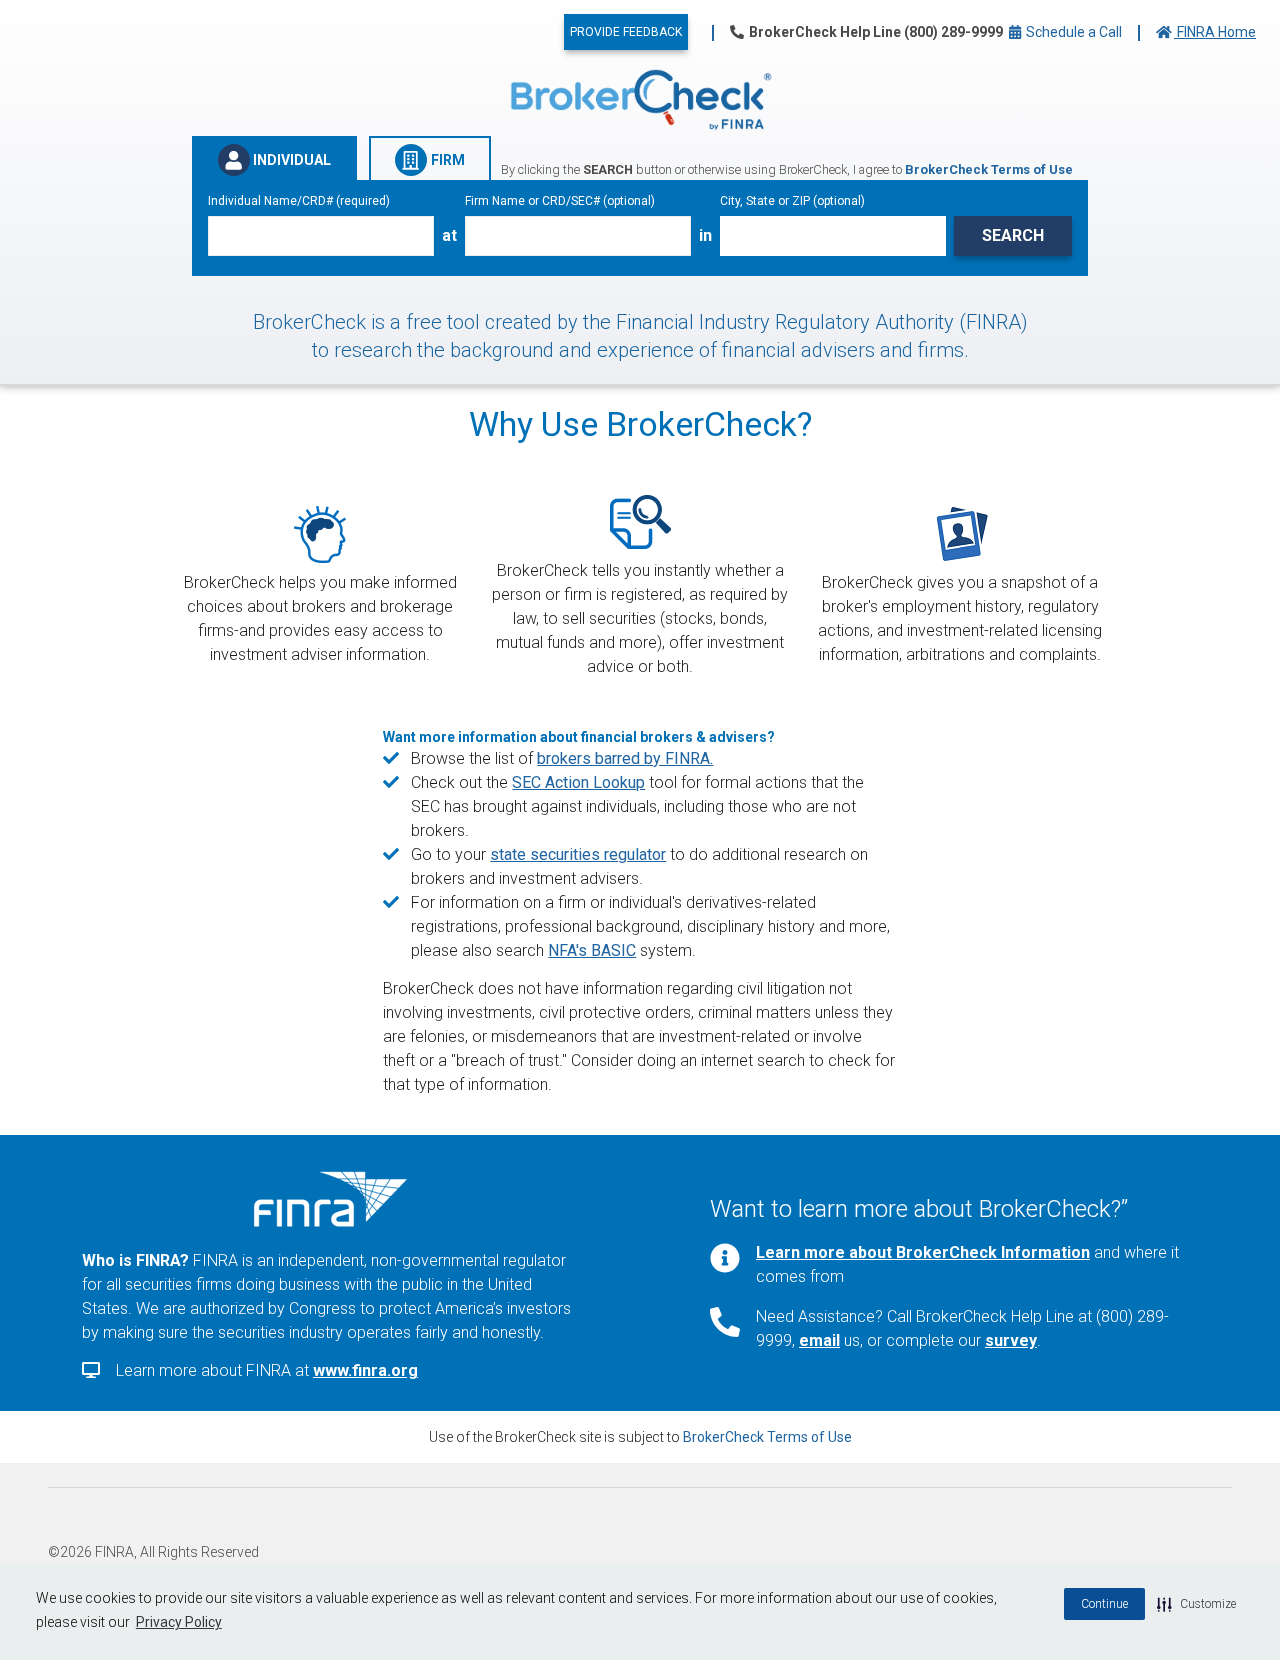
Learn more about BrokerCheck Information (923, 1252)
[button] (1196, 1604)
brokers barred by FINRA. (625, 758)
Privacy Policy (179, 1622)
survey (1011, 1340)
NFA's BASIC (592, 950)
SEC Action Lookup (578, 782)
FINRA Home (1215, 32)
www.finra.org (365, 1370)
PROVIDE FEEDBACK (626, 32)
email (819, 1340)
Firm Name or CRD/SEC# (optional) (560, 201)
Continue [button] (1104, 1604)
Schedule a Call (1072, 32)
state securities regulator (578, 854)
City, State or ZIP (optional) (792, 201)
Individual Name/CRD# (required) (299, 201)
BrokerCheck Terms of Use (767, 1437)
